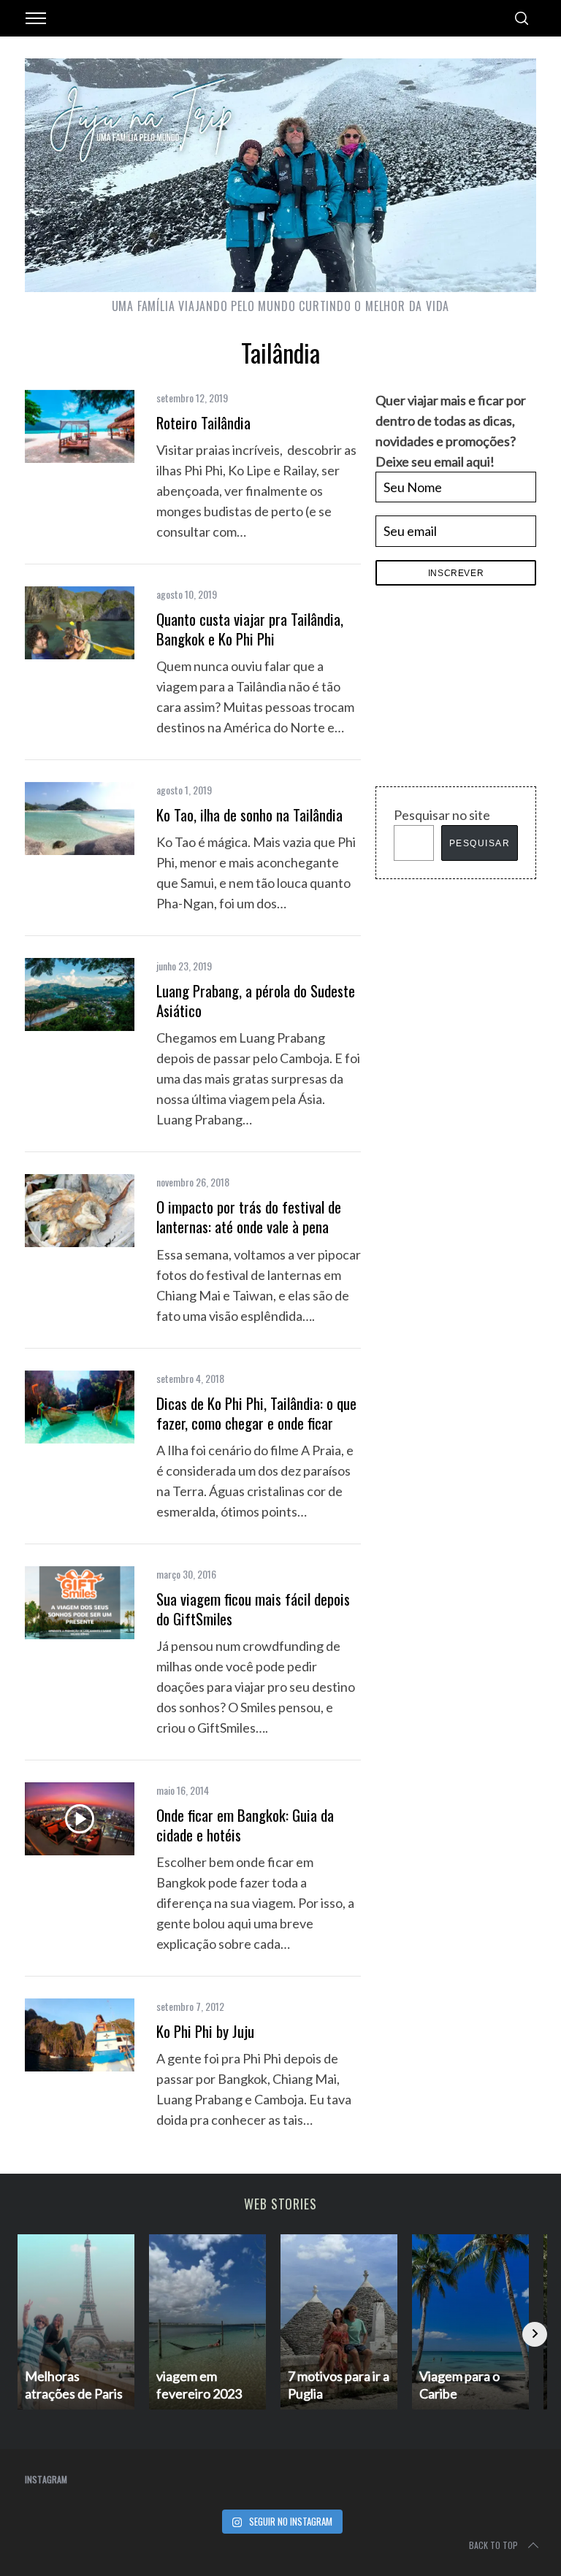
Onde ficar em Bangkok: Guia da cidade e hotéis (245, 1825)
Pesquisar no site (442, 815)
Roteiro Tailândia (203, 422)
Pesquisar (480, 843)
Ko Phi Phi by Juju (205, 2031)
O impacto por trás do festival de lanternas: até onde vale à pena (249, 1216)
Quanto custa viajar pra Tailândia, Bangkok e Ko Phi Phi (250, 629)
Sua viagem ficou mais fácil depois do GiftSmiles (253, 1609)
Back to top (493, 2545)
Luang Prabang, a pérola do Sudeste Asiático (256, 1000)
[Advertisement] (468, 690)
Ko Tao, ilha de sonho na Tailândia (249, 814)
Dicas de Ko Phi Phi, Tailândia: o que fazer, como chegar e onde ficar (256, 1413)
